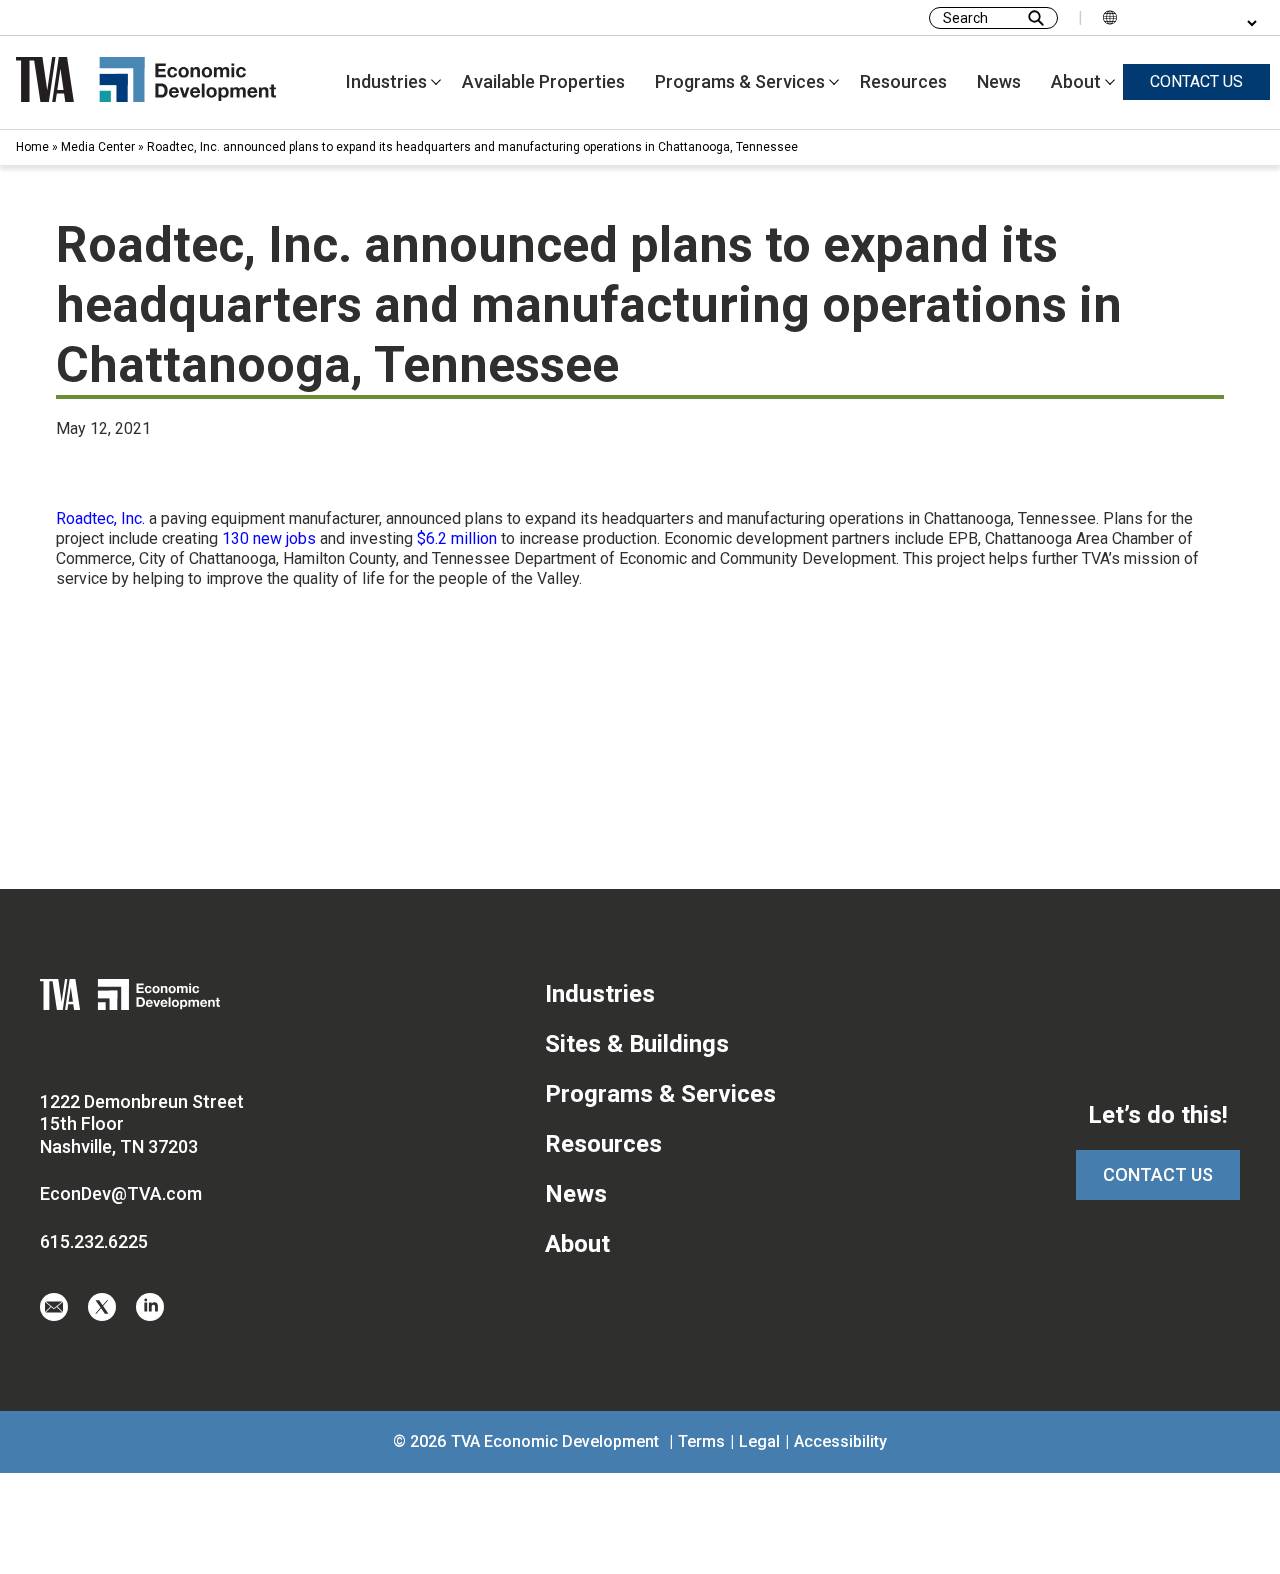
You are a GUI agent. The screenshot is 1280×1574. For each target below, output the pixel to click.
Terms (701, 1441)
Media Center (98, 147)
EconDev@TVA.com (121, 1193)
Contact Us (1158, 1174)
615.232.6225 (94, 1241)
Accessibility (840, 1441)
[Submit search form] (1036, 18)
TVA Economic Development (555, 1441)
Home (32, 147)
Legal (759, 1441)
